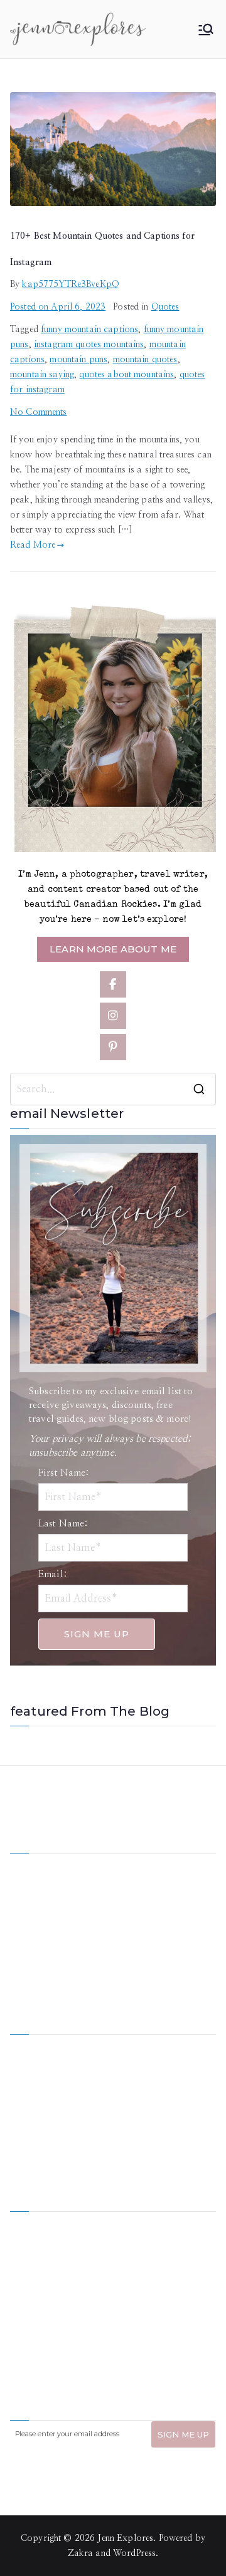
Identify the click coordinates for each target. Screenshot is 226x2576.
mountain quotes (145, 360)
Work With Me (40, 2088)
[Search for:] (113, 1089)
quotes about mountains (126, 375)
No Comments (39, 412)
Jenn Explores (125, 2538)
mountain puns (78, 360)
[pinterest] (113, 1047)
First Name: (64, 1473)
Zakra (81, 2553)
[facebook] (113, 984)
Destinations (35, 2067)
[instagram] (113, 1016)
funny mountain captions (89, 330)
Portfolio (28, 2109)
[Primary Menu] (206, 29)
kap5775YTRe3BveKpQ (71, 284)
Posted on (58, 307)
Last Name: (63, 1524)
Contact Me (136, 2130)
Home (22, 2045)
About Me (133, 2045)
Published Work (144, 2088)
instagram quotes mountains (89, 345)
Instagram (30, 2130)
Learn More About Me (113, 949)
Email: (53, 1574)
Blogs (124, 2109)
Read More (33, 545)
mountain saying (42, 375)
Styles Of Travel (144, 2067)
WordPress (134, 2553)
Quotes (165, 307)
